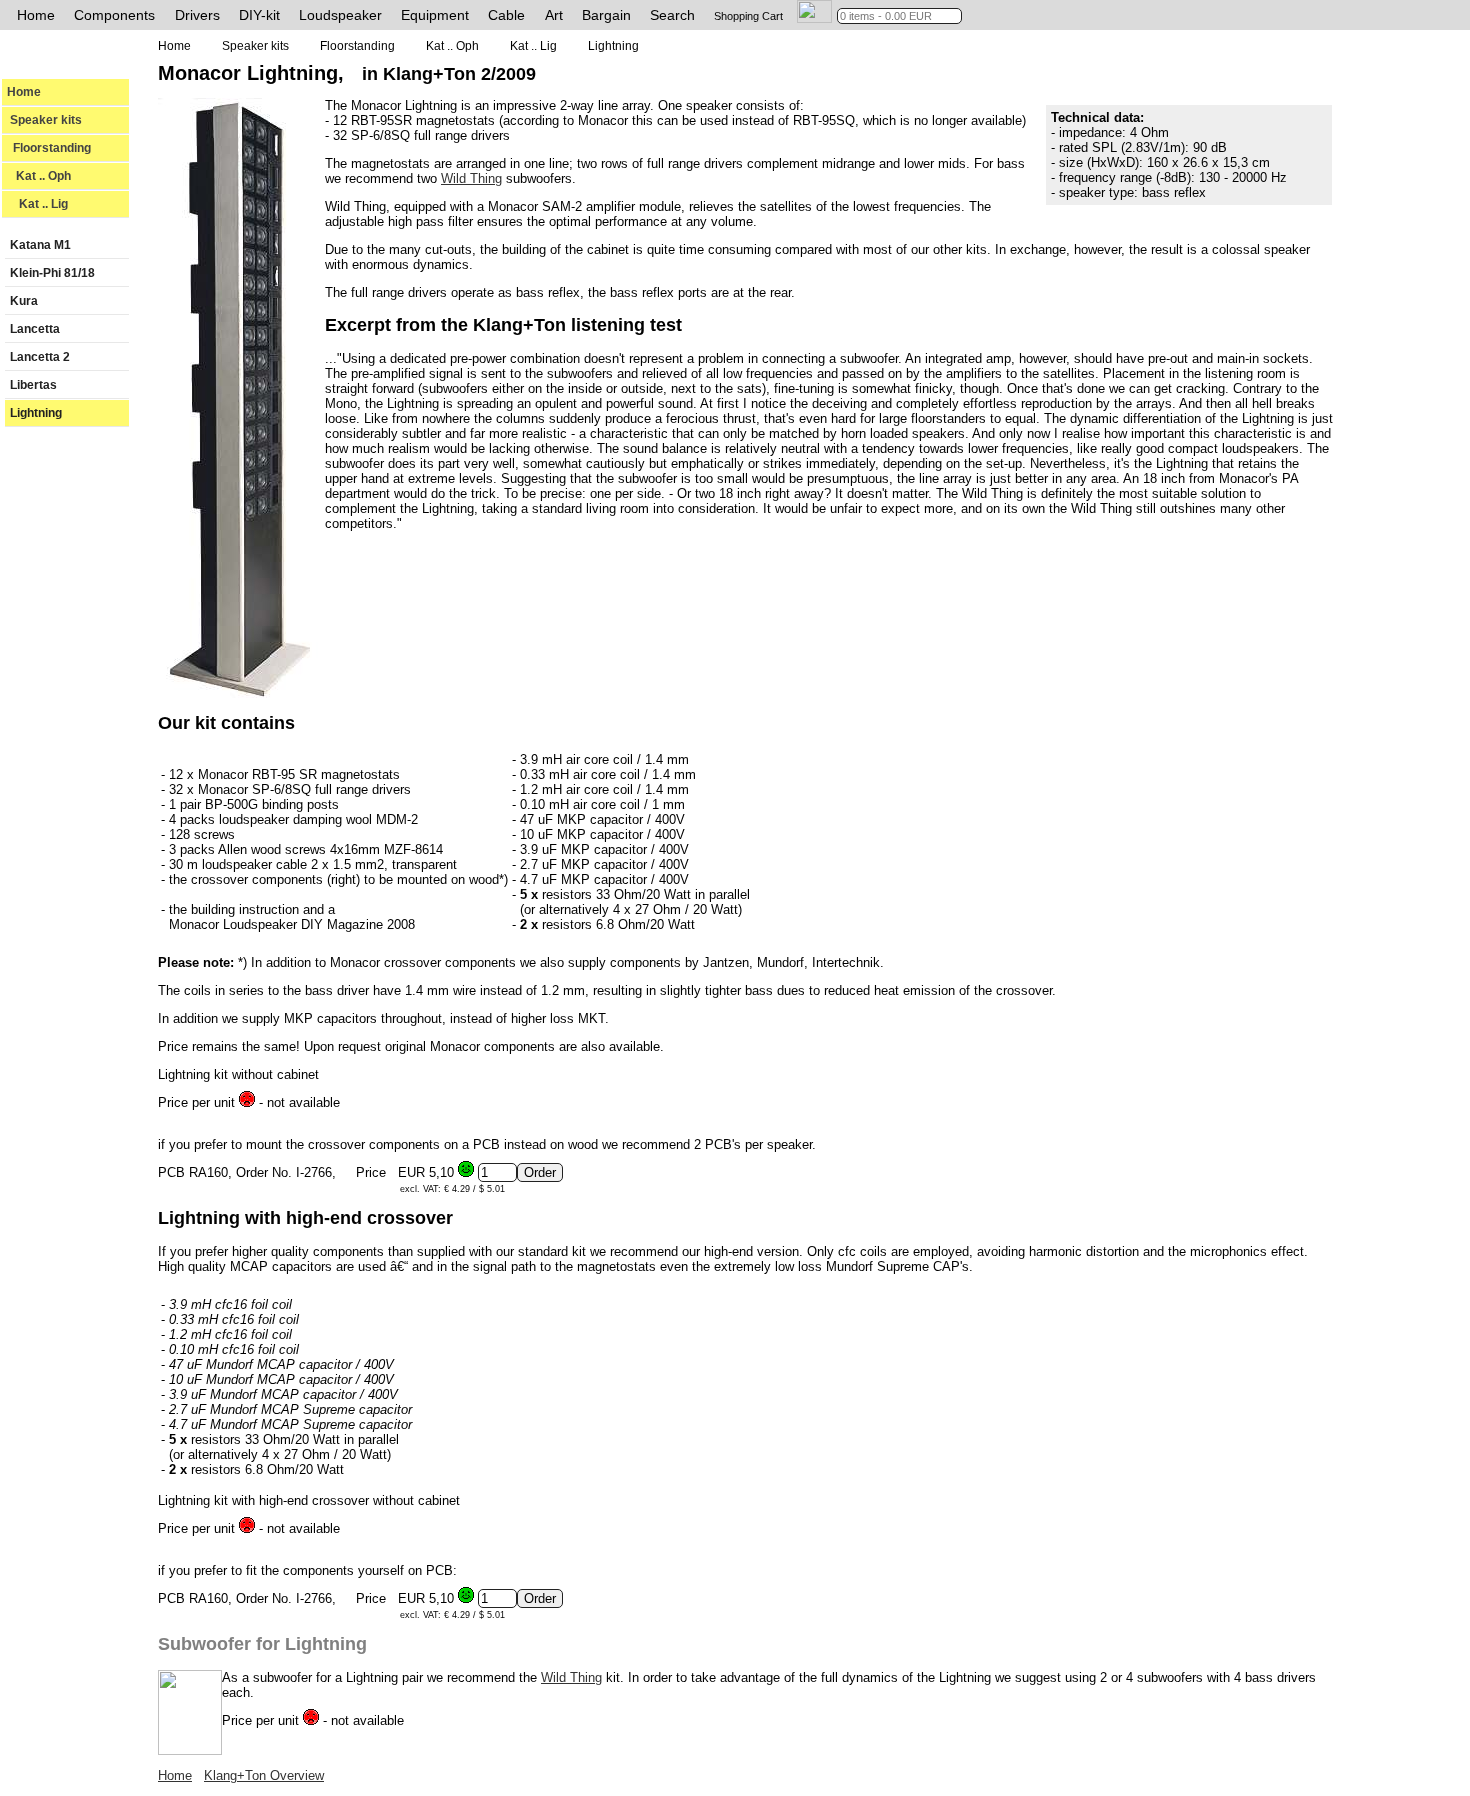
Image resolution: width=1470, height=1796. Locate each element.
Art (554, 15)
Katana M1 (40, 245)
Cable (506, 15)
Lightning (36, 413)
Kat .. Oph (39, 176)
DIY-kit (259, 15)
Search (672, 15)
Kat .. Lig (37, 204)
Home (36, 15)
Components (114, 15)
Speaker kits (44, 120)
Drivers (197, 15)
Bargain (606, 15)
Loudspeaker (340, 15)
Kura (24, 301)
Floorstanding (49, 148)
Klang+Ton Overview (264, 1775)
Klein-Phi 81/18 (52, 273)
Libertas (33, 385)
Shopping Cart (748, 16)
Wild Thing (471, 178)
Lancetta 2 (40, 357)
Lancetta (35, 329)
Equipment (435, 15)
